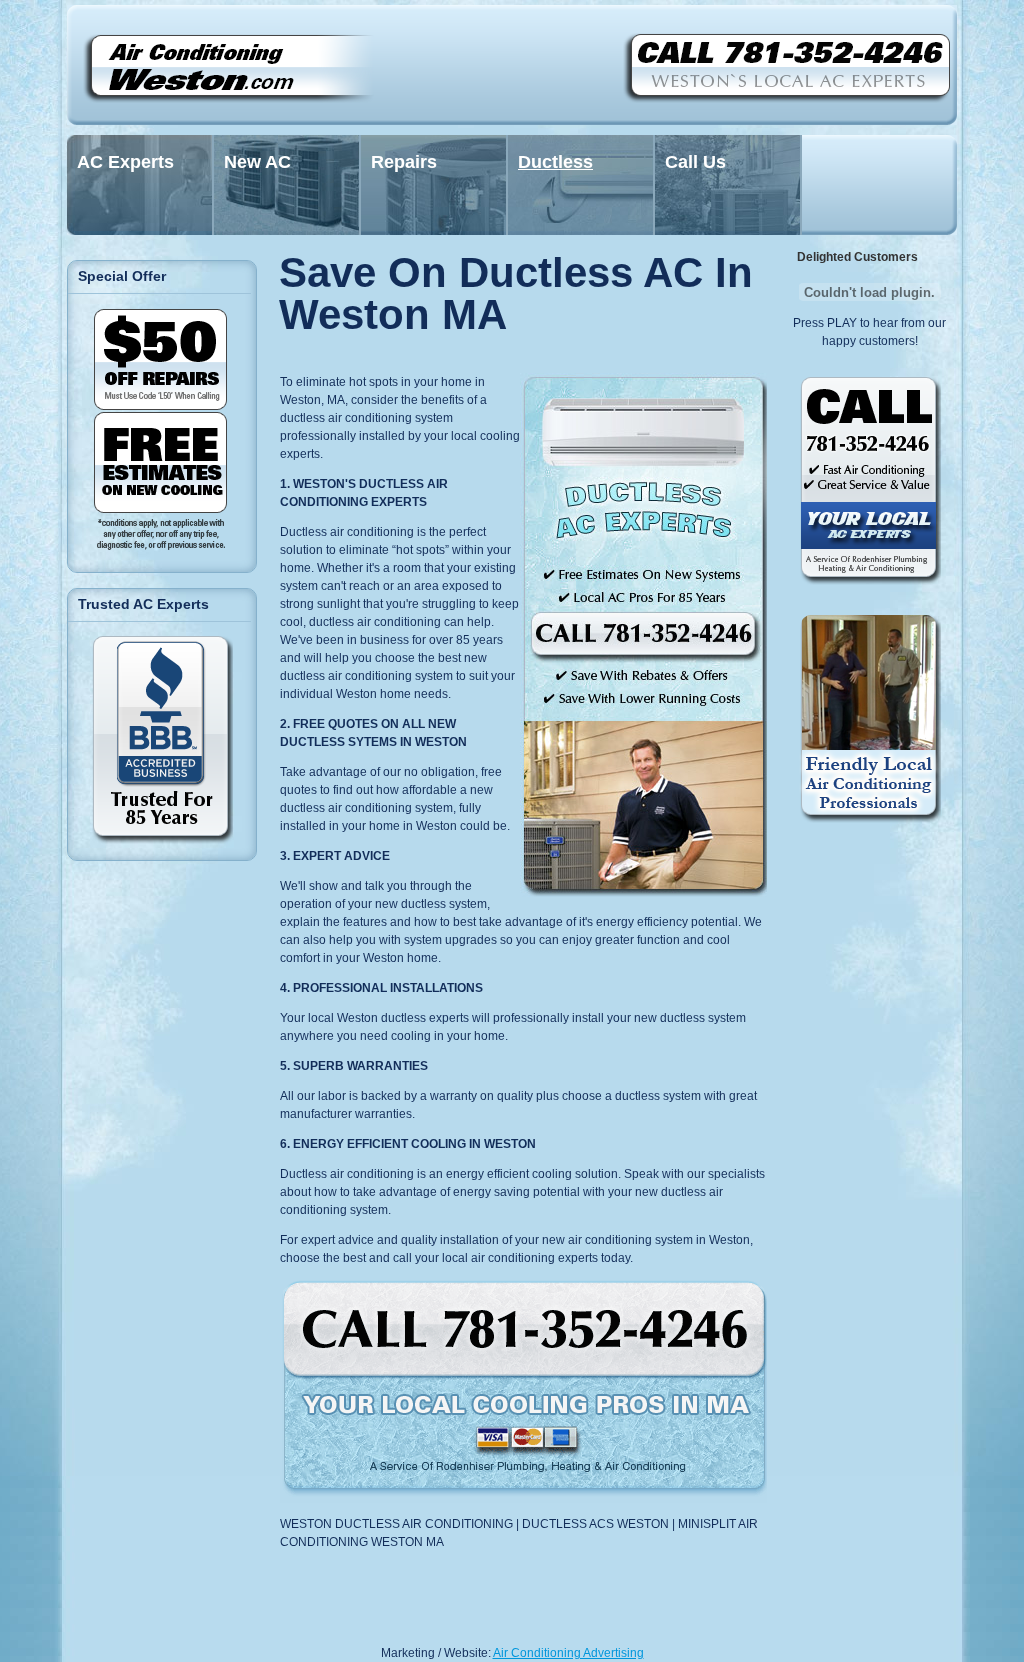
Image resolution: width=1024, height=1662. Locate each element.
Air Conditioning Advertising (568, 1653)
